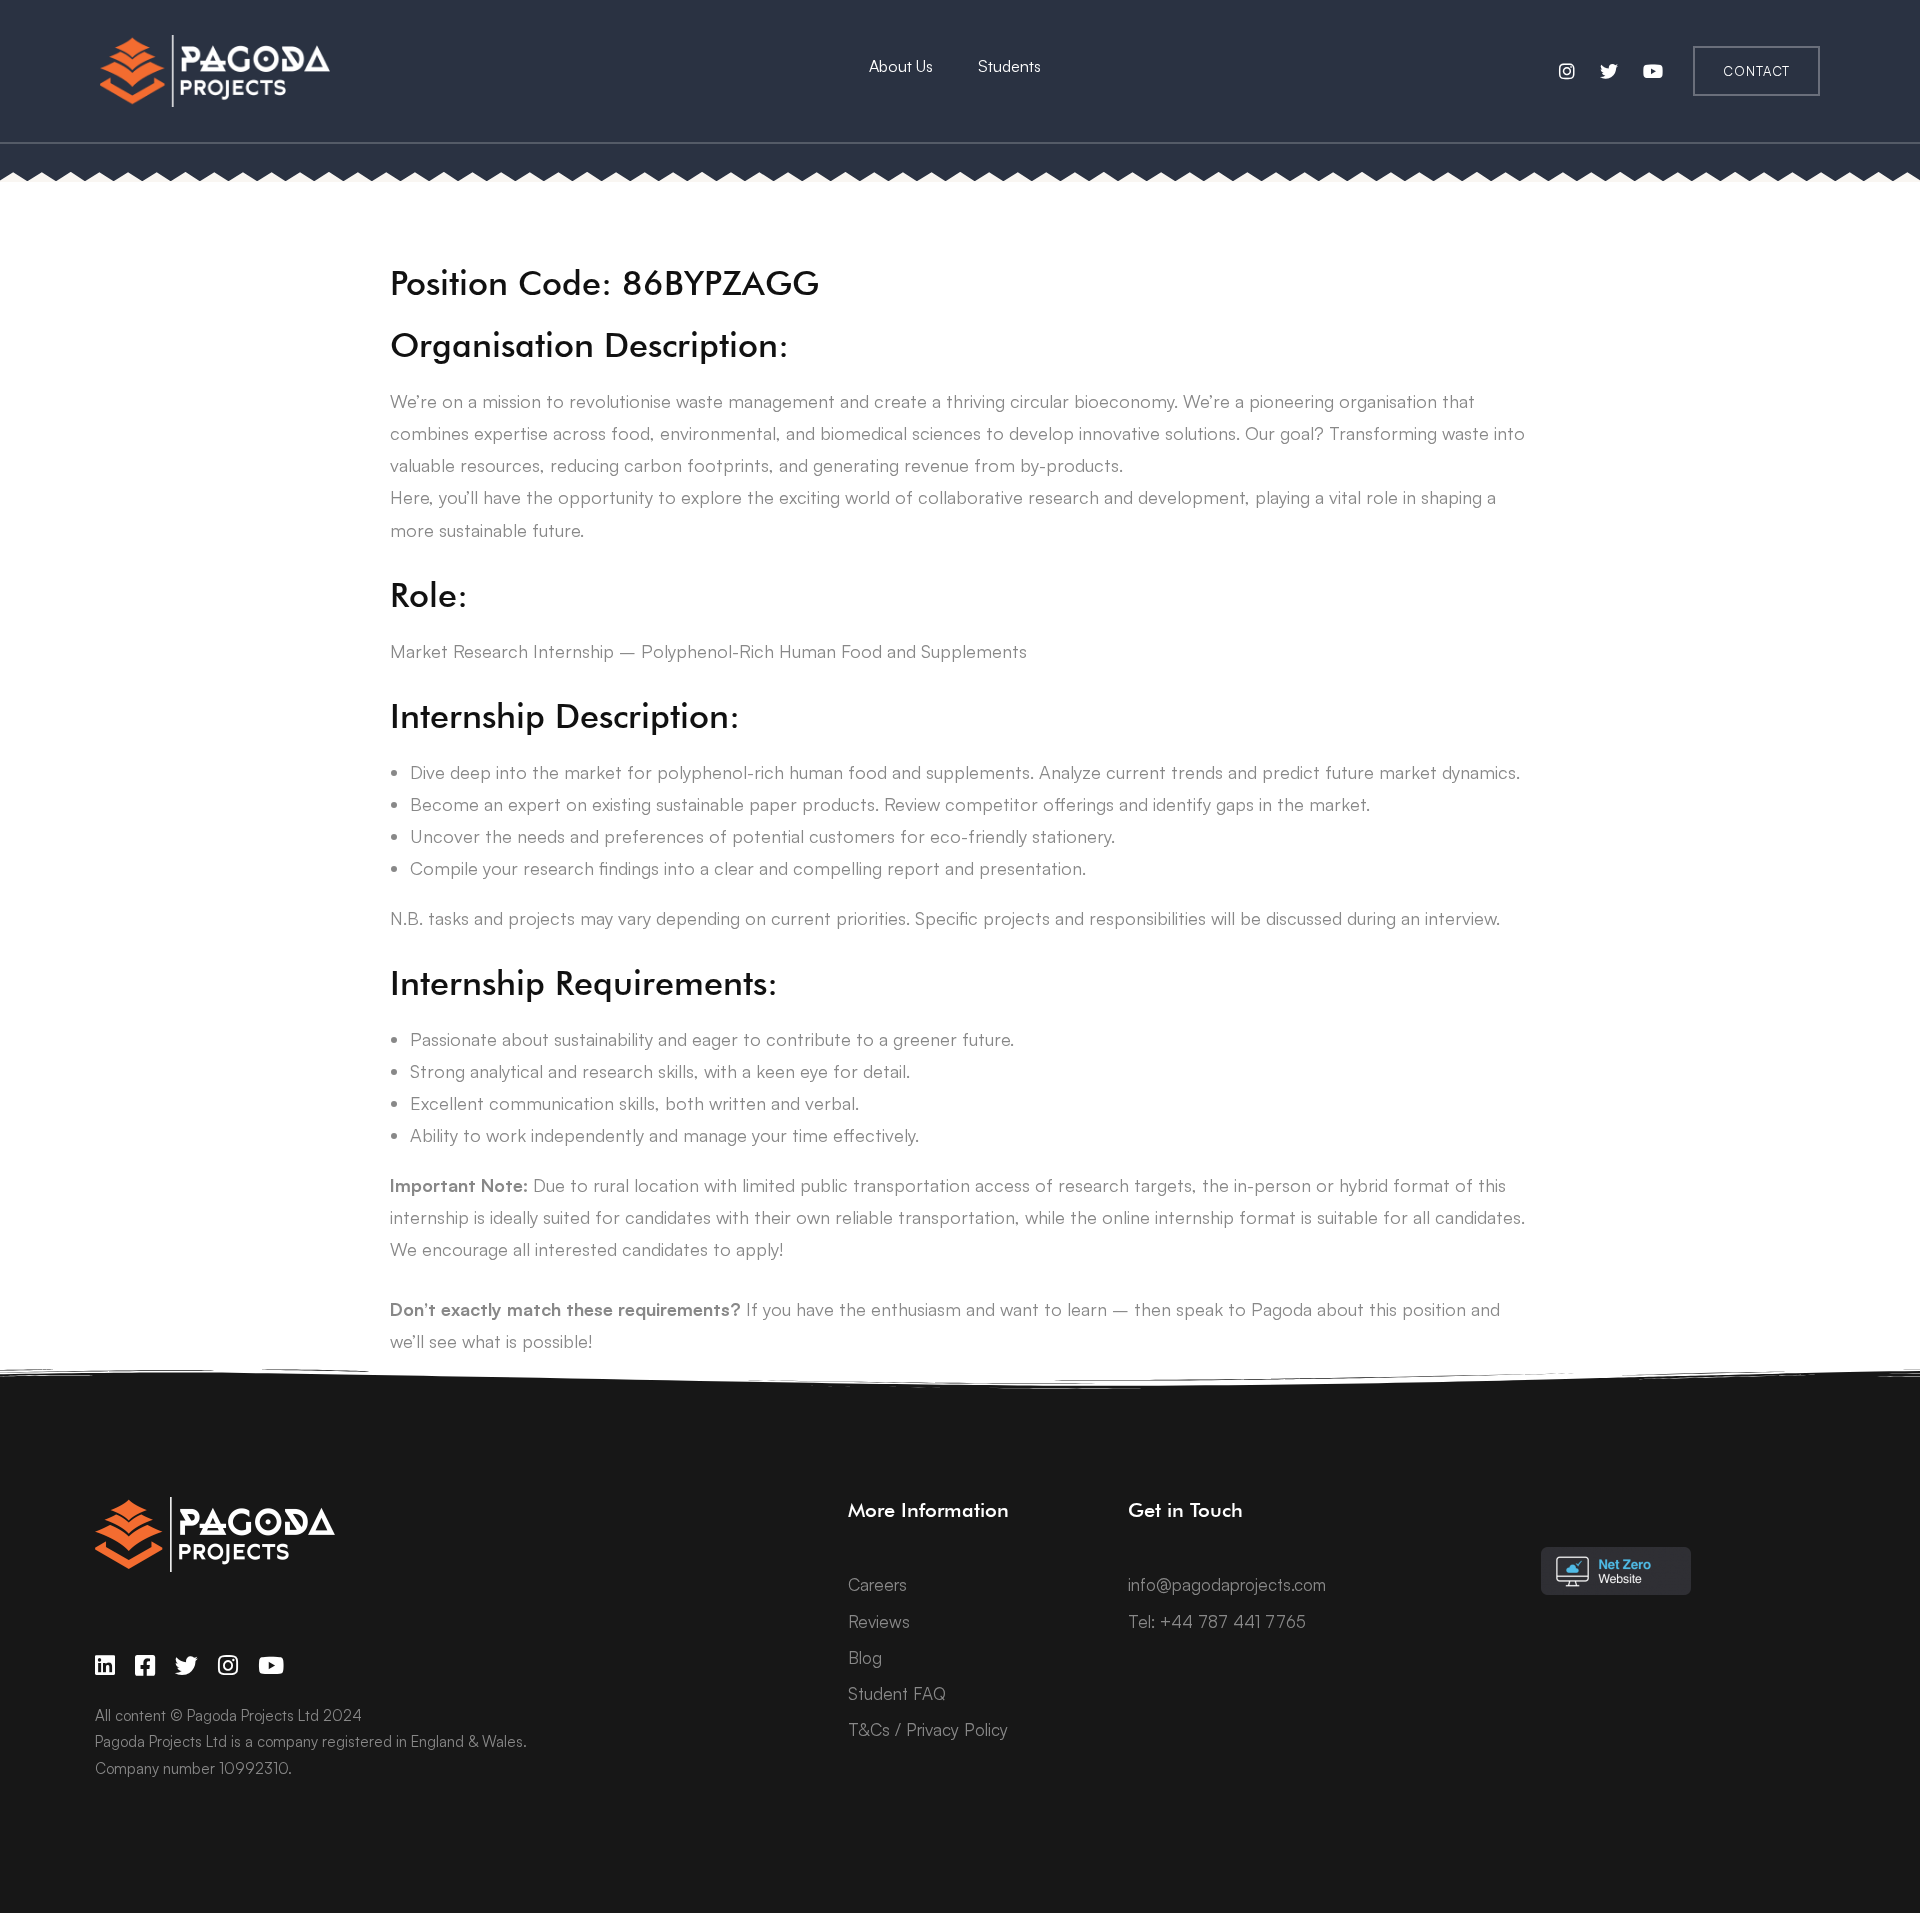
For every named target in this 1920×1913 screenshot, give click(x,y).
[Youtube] (271, 1665)
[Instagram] (228, 1665)
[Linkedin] (105, 1665)
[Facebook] (145, 1665)
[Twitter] (186, 1665)
